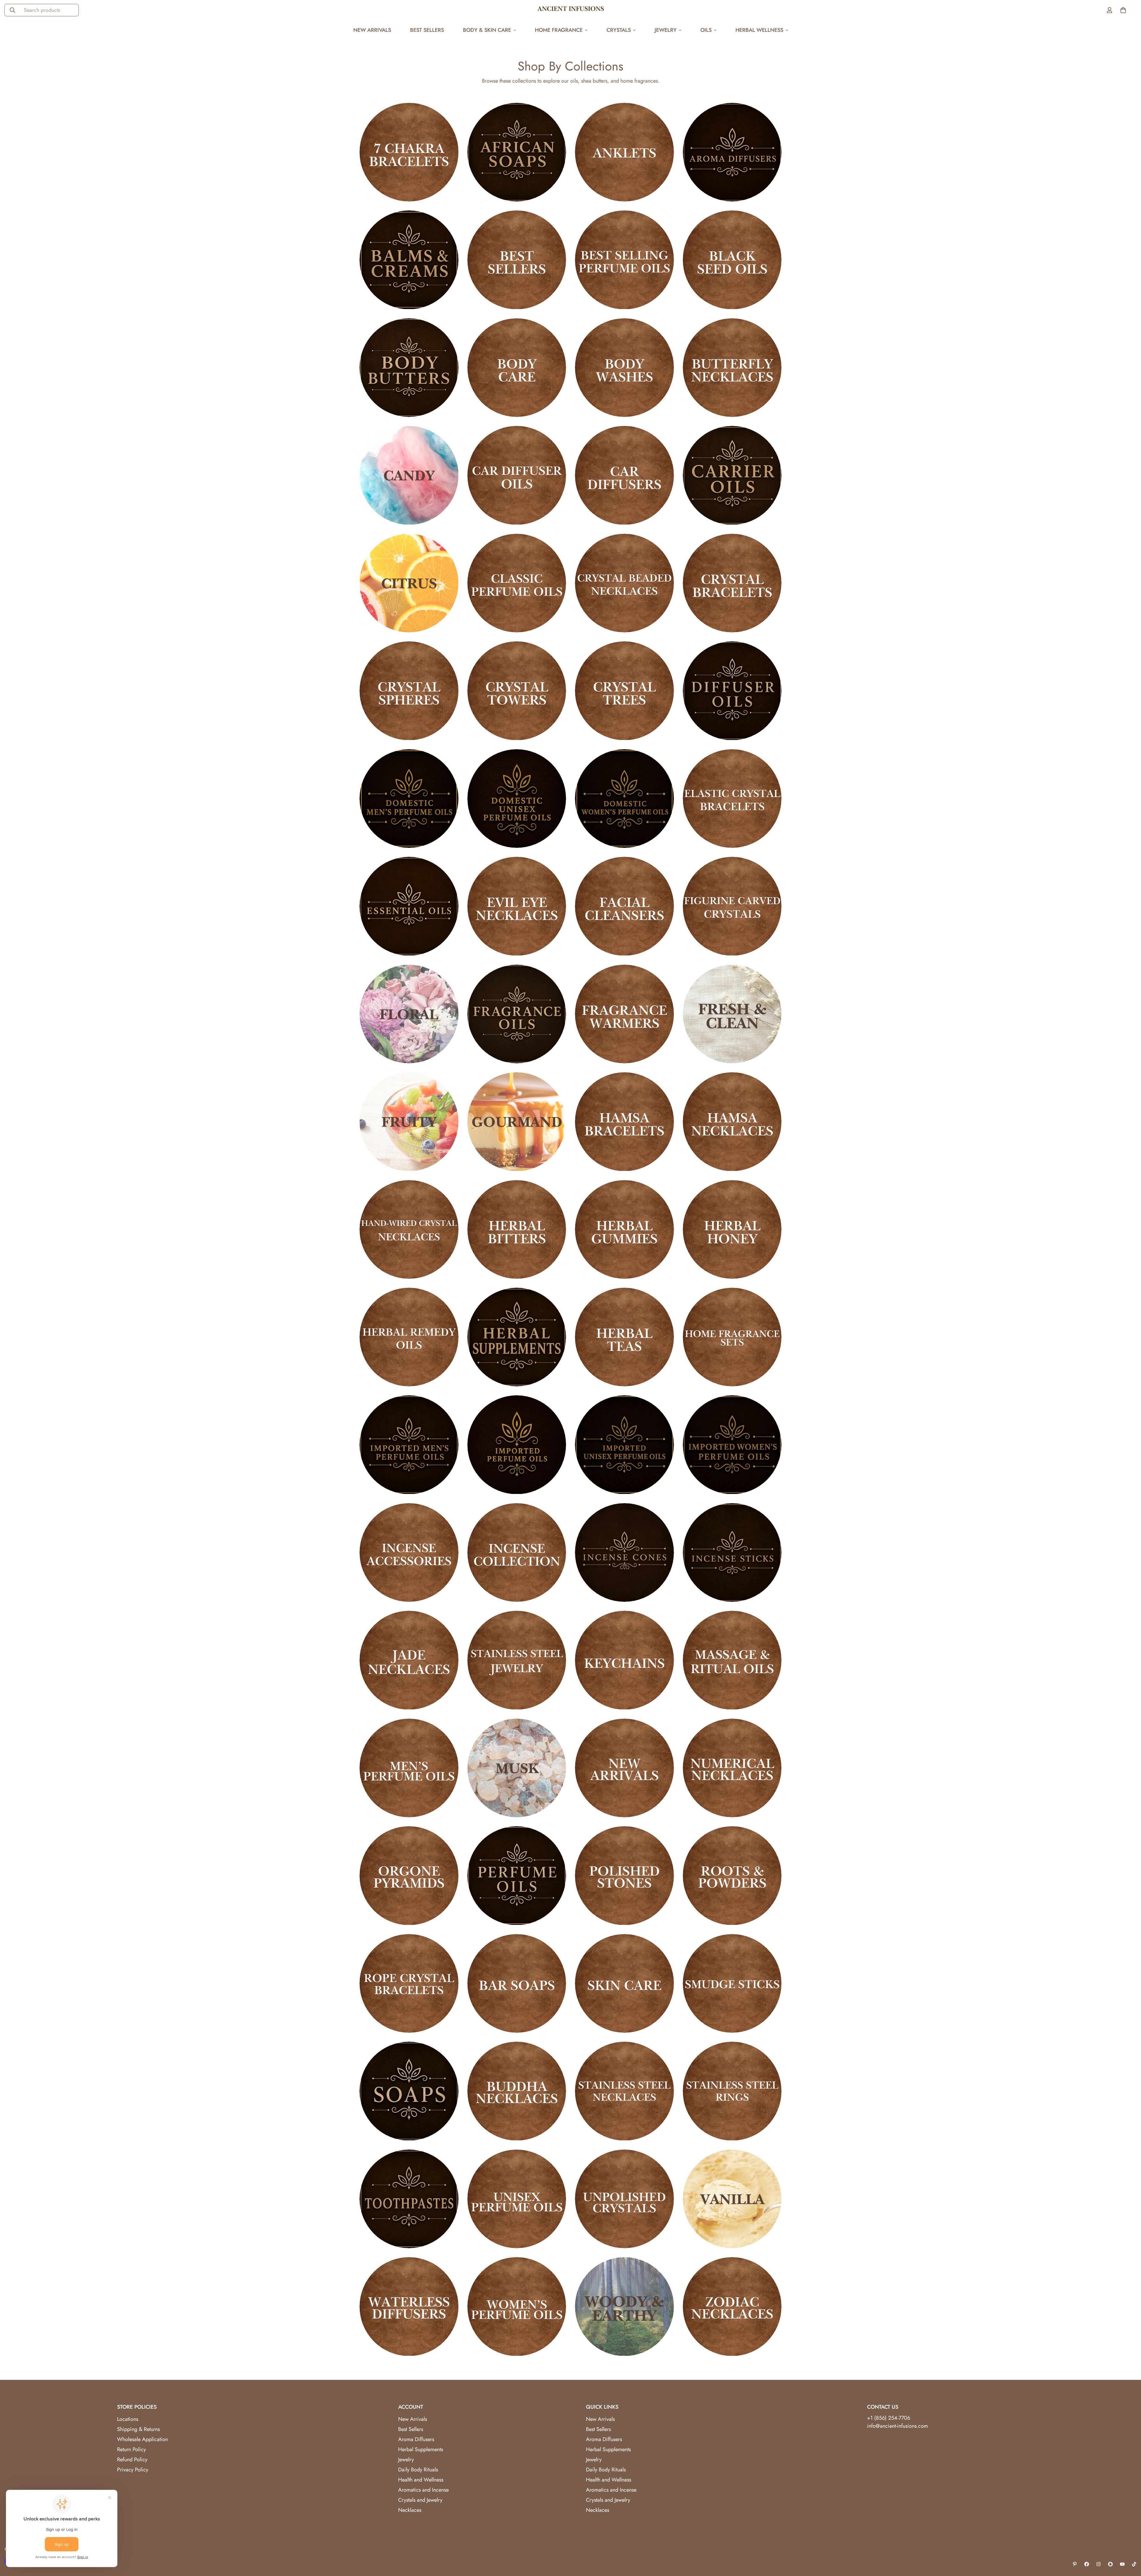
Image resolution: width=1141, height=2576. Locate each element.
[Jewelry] (517, 1660)
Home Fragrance (559, 30)
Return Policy (131, 2449)
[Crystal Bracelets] (732, 583)
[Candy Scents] (409, 475)
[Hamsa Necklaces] (732, 1122)
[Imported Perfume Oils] (517, 1445)
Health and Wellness (421, 2480)
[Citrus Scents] (409, 583)
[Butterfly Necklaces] (732, 368)
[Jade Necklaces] (409, 1660)
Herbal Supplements (421, 2449)
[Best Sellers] (517, 260)
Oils (706, 30)
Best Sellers (427, 30)
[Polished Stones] (624, 1876)
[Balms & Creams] (409, 260)
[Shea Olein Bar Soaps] (517, 1983)
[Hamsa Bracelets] (624, 1122)
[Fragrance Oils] (517, 1014)
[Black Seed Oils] (732, 260)
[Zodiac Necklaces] (732, 2306)
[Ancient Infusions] (571, 10)
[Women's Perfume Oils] (517, 2306)
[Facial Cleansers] (624, 906)
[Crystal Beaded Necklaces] (624, 583)
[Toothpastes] (409, 2199)
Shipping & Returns (138, 2429)
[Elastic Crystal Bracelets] (732, 799)
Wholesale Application (142, 2439)
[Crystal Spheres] (409, 691)
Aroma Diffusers (416, 2439)
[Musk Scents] (517, 1768)
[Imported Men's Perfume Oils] (409, 1445)
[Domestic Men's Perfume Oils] (409, 799)
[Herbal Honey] (732, 1229)
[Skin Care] (624, 1983)
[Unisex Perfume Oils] (517, 2199)
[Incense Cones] (624, 1552)
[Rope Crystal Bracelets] (409, 1983)
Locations (128, 2419)
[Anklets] (624, 152)
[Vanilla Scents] (732, 2199)
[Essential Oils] (409, 906)
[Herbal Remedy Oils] (409, 1337)
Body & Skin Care (487, 30)
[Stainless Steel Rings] (732, 2091)
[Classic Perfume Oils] (517, 583)
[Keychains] (624, 1660)
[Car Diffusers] (624, 475)
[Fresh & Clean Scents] (732, 1014)
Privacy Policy (133, 2470)
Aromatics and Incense (423, 2490)
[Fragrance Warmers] (624, 1014)
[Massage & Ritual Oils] (732, 1660)
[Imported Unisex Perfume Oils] (624, 1445)
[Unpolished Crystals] (624, 2199)
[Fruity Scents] (409, 1122)
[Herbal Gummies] (624, 1229)
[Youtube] (1122, 2564)
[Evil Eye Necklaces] (517, 906)
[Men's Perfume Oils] (409, 1768)
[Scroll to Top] (1129, 2544)
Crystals (619, 30)
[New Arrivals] (624, 1768)
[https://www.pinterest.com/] (1075, 2564)
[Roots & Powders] (732, 1876)
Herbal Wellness (759, 30)
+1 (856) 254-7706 (889, 2418)
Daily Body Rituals (418, 2470)
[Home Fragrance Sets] (732, 1337)
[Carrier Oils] (732, 475)
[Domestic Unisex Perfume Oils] (517, 799)
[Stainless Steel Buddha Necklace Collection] (517, 2091)
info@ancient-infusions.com (897, 2426)
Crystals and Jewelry (420, 2500)
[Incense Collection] (517, 1552)
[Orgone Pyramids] (409, 1876)
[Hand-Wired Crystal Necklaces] (409, 1229)
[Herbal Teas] (624, 1337)
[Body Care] (517, 368)
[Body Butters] (409, 368)
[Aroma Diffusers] (732, 152)
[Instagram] (1099, 2564)
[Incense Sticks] (732, 1552)
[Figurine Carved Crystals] (732, 906)
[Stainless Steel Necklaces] (624, 2091)
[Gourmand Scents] (517, 1122)
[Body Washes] (624, 368)
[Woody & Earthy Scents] (624, 2306)
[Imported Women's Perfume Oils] (732, 1445)
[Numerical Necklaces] (732, 1768)
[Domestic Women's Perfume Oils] (624, 799)
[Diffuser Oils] (732, 691)
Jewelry (666, 30)
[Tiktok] (1134, 2564)
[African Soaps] (517, 152)
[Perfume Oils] (517, 1876)
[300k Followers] (1087, 2564)
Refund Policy (132, 2460)
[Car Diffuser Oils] (517, 475)
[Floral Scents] (409, 1014)
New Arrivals (372, 30)
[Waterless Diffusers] (409, 2306)
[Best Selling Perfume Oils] (624, 260)
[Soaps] (409, 2091)
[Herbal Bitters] (517, 1229)
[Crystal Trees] (624, 691)
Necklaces (410, 2510)
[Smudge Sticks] (732, 1983)
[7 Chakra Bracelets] (409, 152)
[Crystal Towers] (517, 691)
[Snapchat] (1110, 2564)
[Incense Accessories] (409, 1552)
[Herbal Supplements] (517, 1337)
